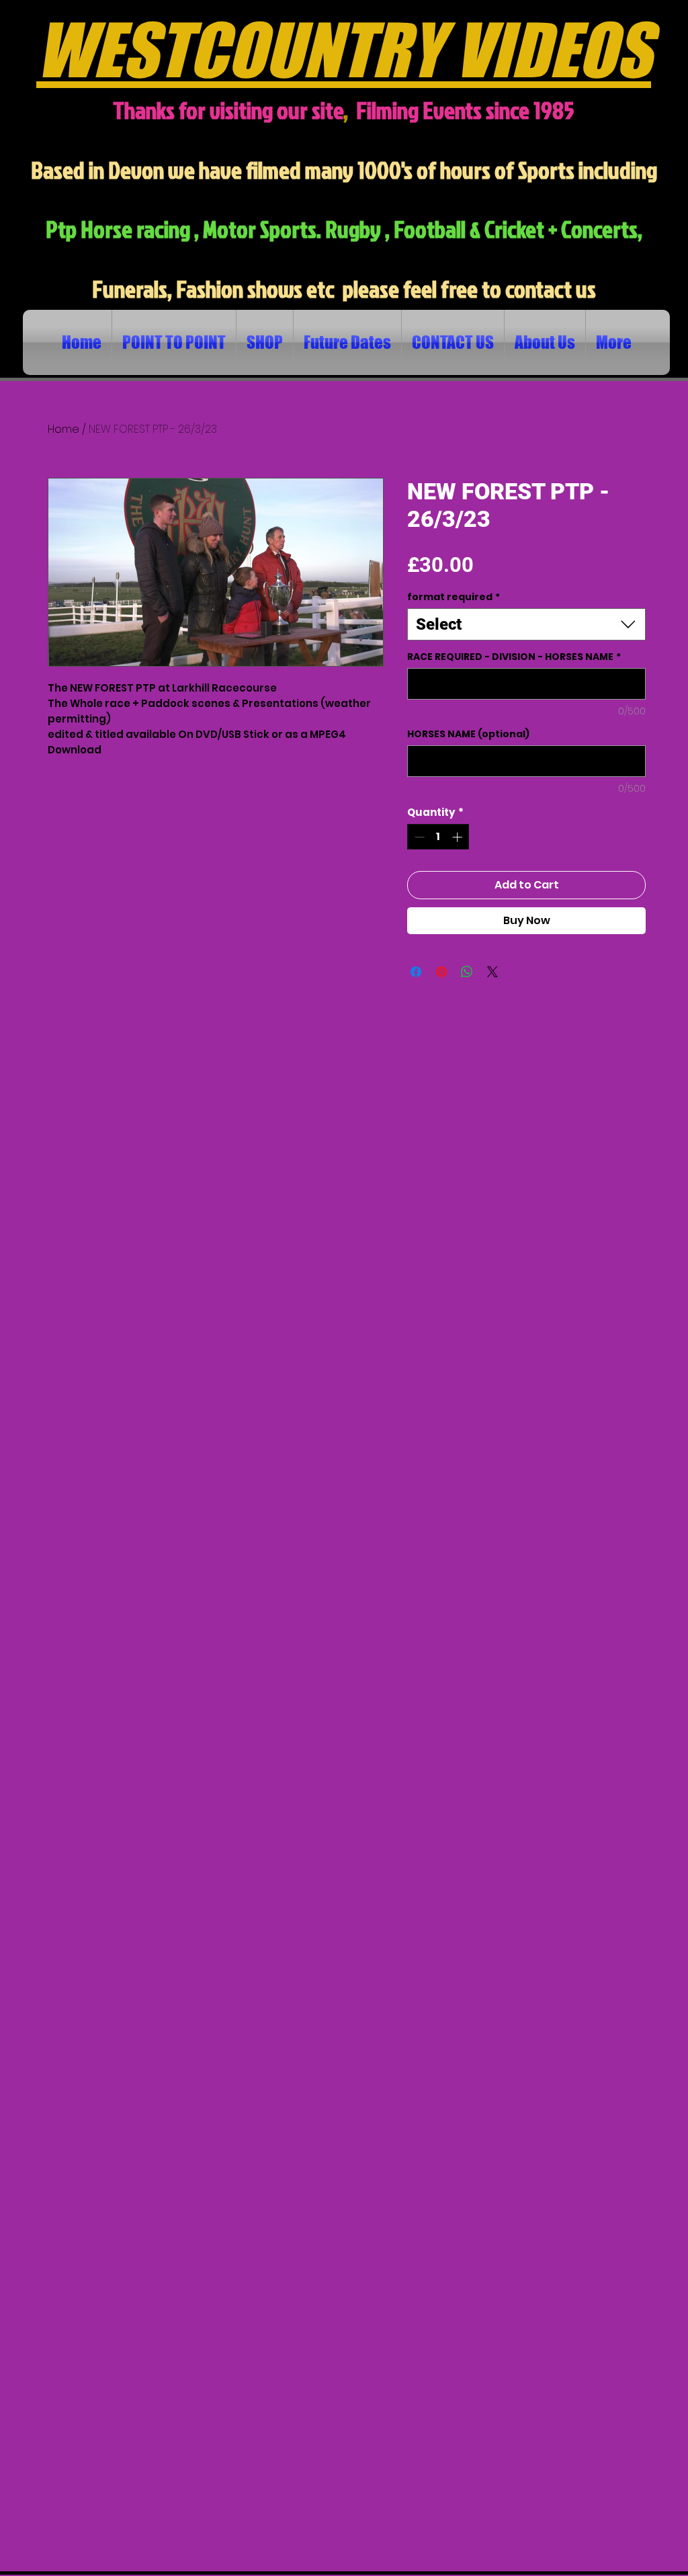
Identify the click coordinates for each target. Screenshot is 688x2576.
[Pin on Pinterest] (441, 972)
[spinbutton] (438, 837)
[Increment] (459, 837)
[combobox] (526, 624)
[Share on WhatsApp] (467, 972)
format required (454, 597)
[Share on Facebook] (416, 972)
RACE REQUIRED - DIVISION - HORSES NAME (514, 657)
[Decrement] (418, 837)
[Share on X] (492, 972)
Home (63, 429)
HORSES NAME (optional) (468, 734)
